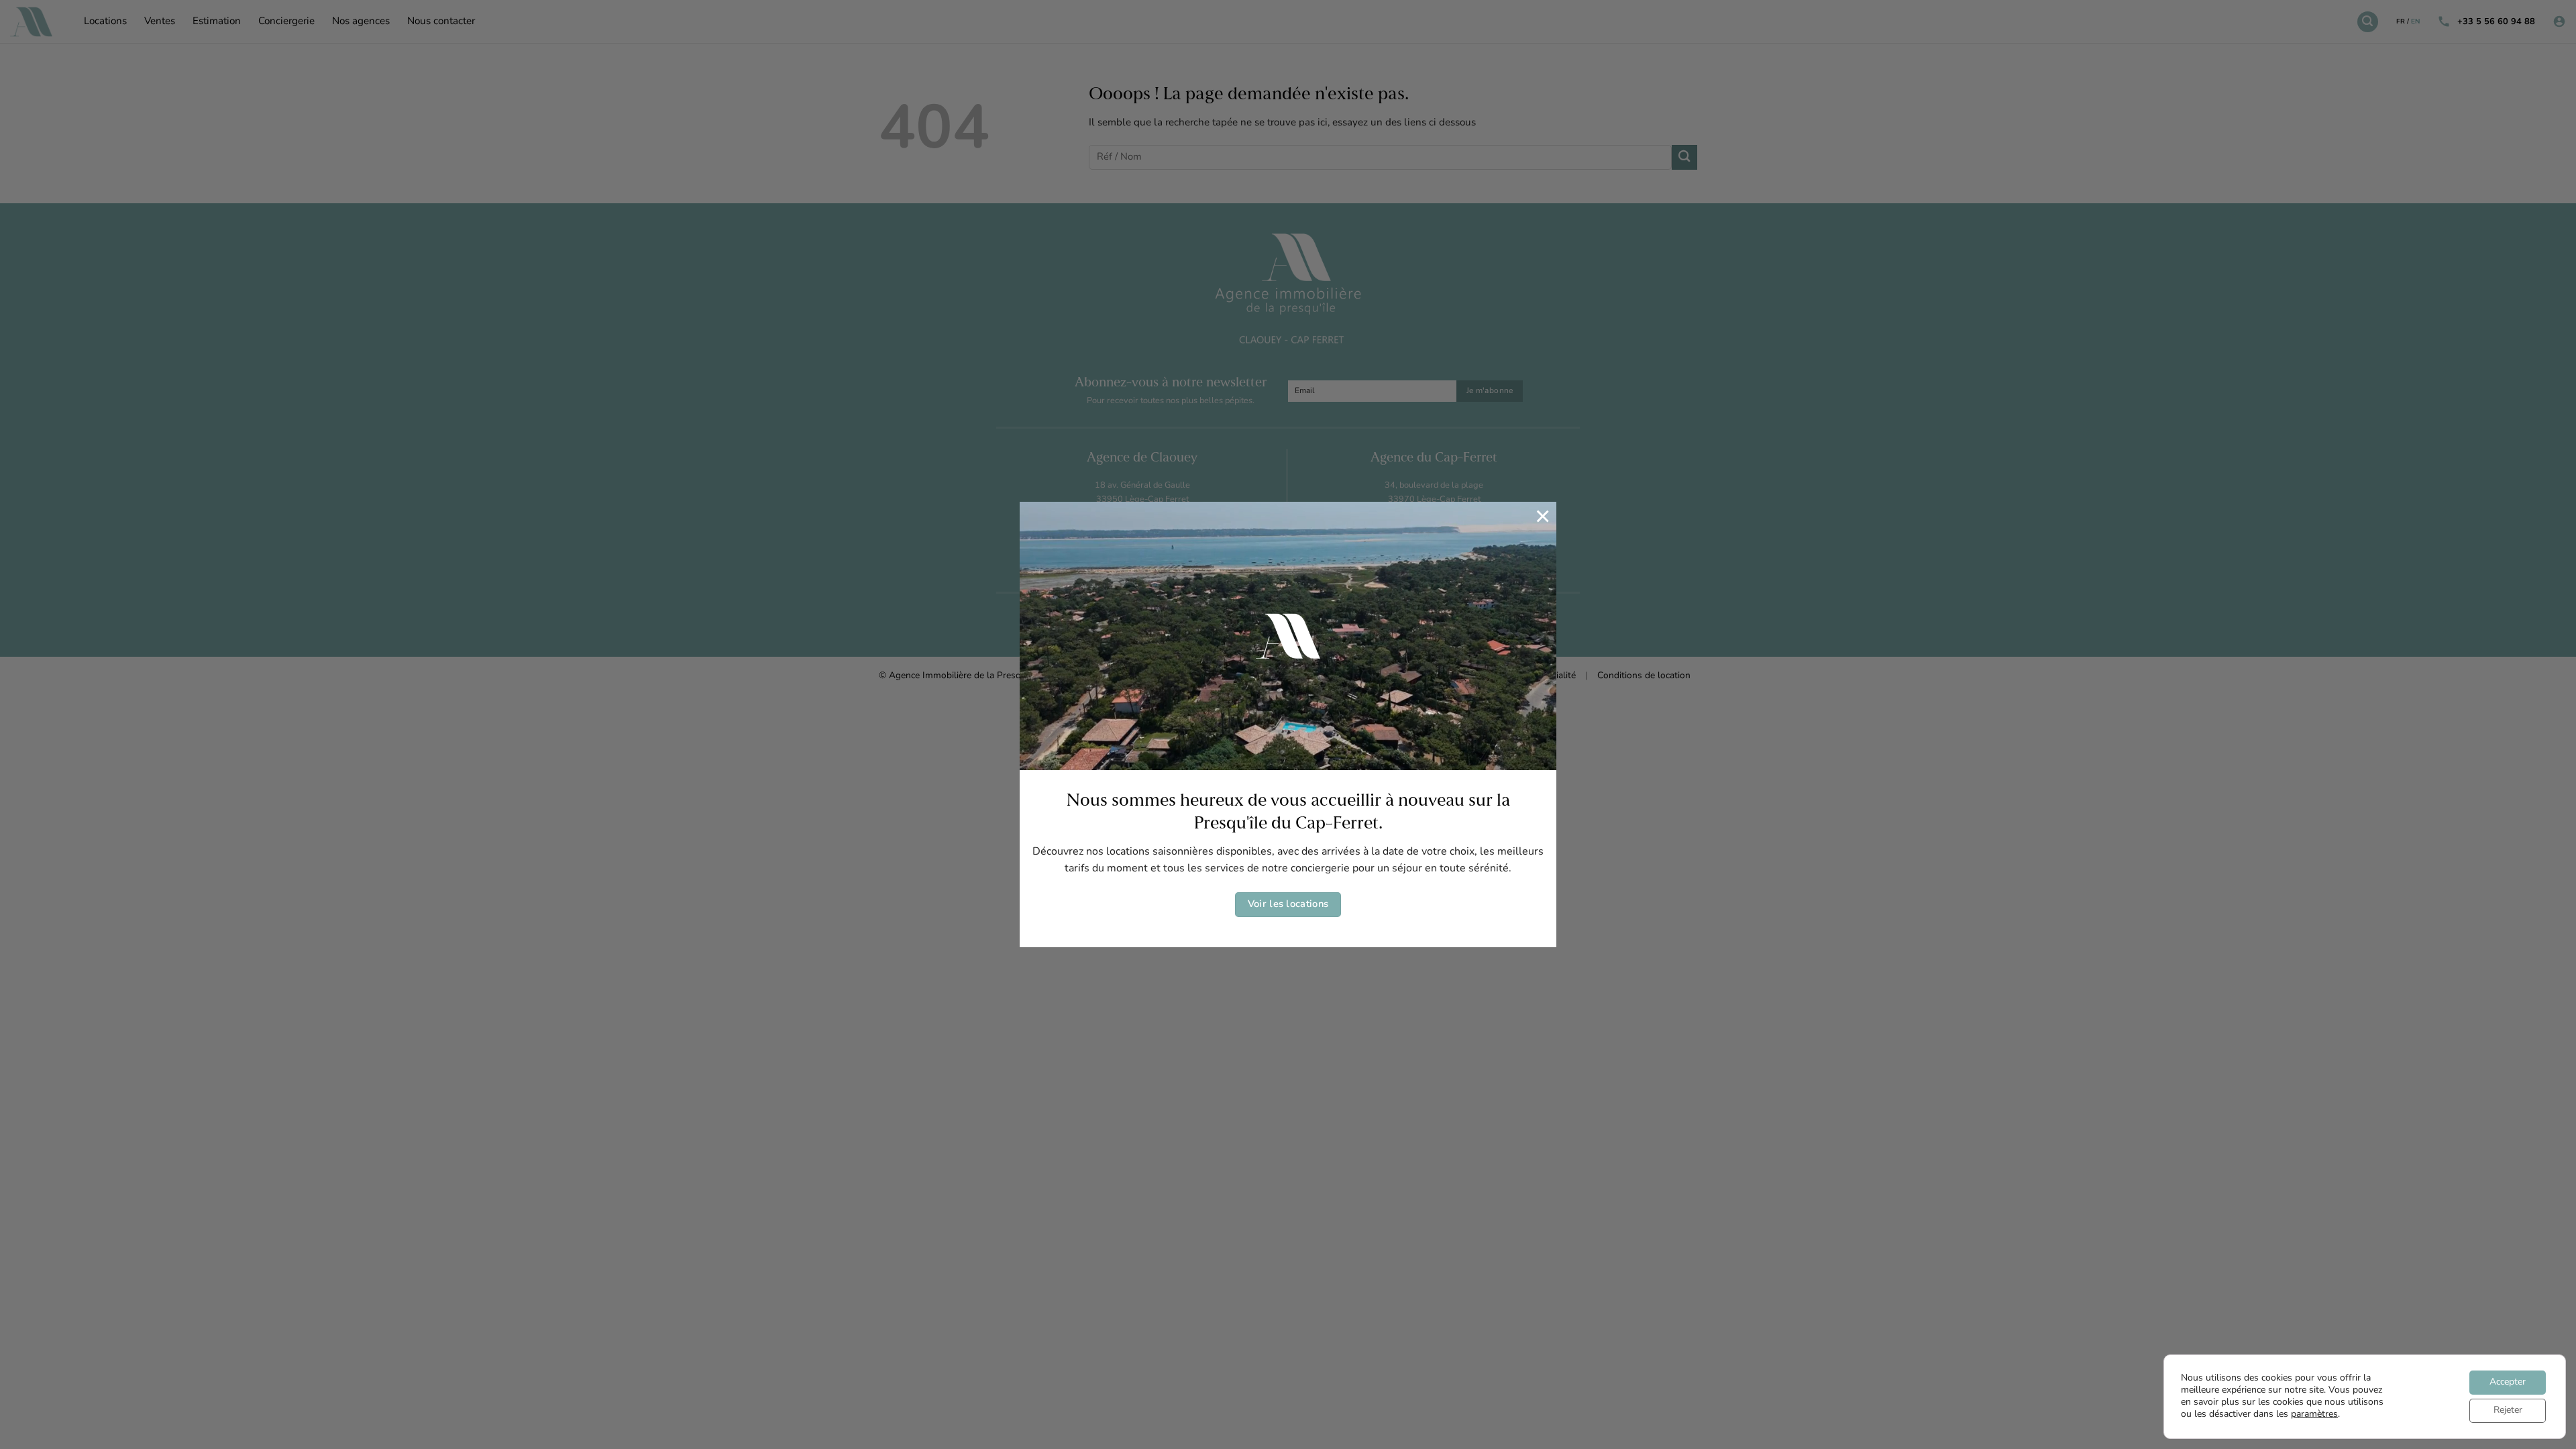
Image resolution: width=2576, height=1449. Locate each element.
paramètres (2314, 1414)
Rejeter (2508, 1410)
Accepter (2508, 1382)
